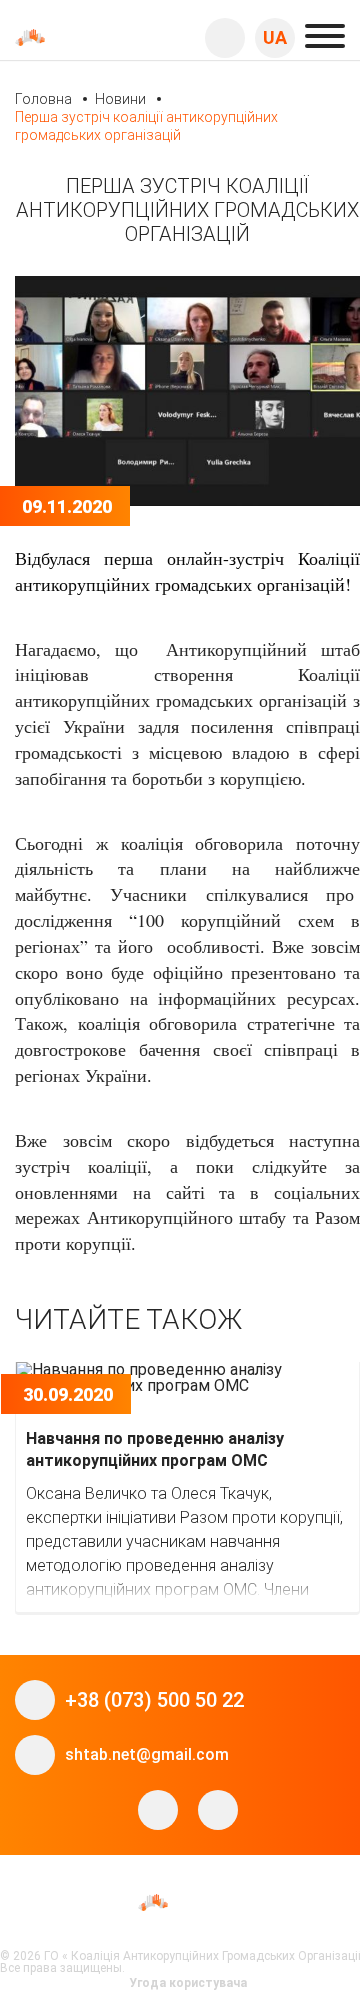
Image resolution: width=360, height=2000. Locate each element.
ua (275, 37)
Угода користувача (188, 1983)
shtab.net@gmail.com (147, 1754)
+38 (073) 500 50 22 (154, 1700)
